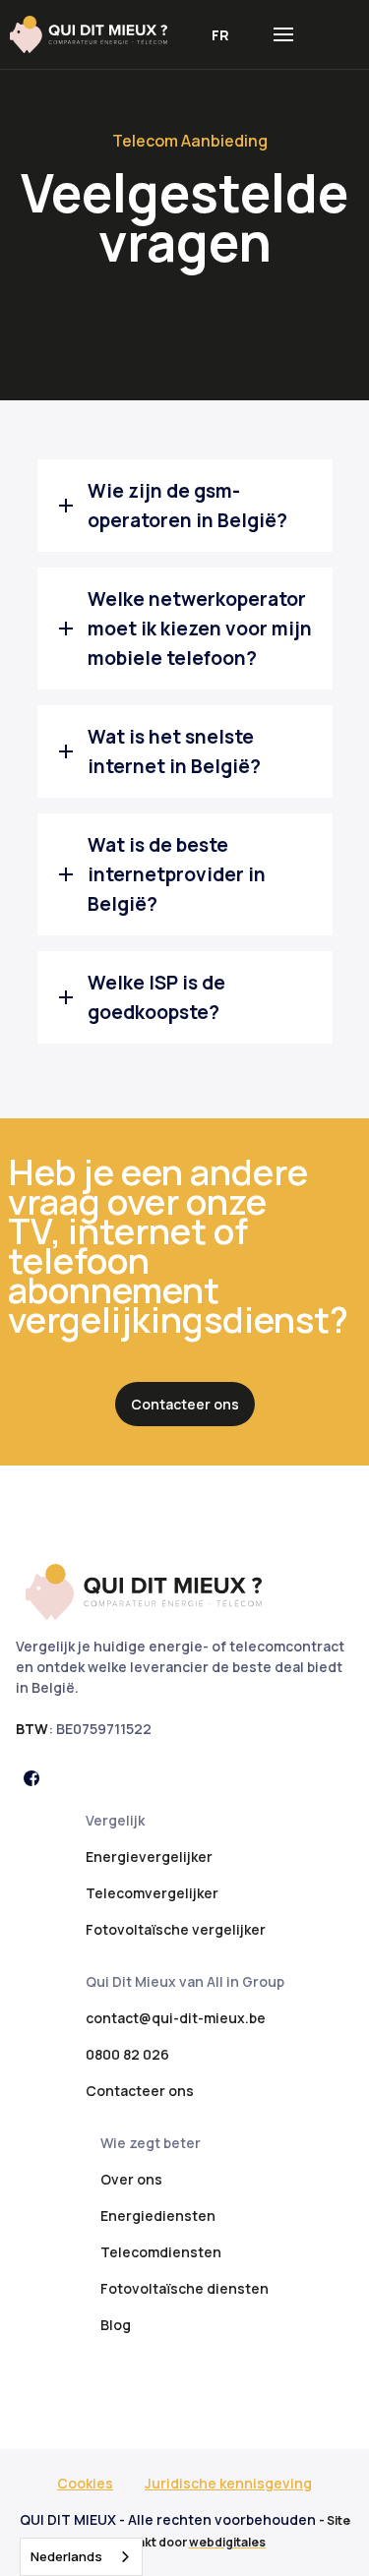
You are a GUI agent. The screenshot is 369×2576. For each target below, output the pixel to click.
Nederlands (66, 2556)
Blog (116, 2325)
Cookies (85, 2483)
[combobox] (81, 2557)
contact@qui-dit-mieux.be (176, 2018)
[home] (98, 34)
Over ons (131, 2179)
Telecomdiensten (161, 2252)
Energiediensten (158, 2216)
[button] (220, 35)
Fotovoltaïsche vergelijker (176, 1929)
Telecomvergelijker (152, 1893)
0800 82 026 (127, 2054)
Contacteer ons (185, 1404)
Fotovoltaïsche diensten (184, 2288)
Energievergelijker (149, 1857)
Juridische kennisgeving (228, 2483)
